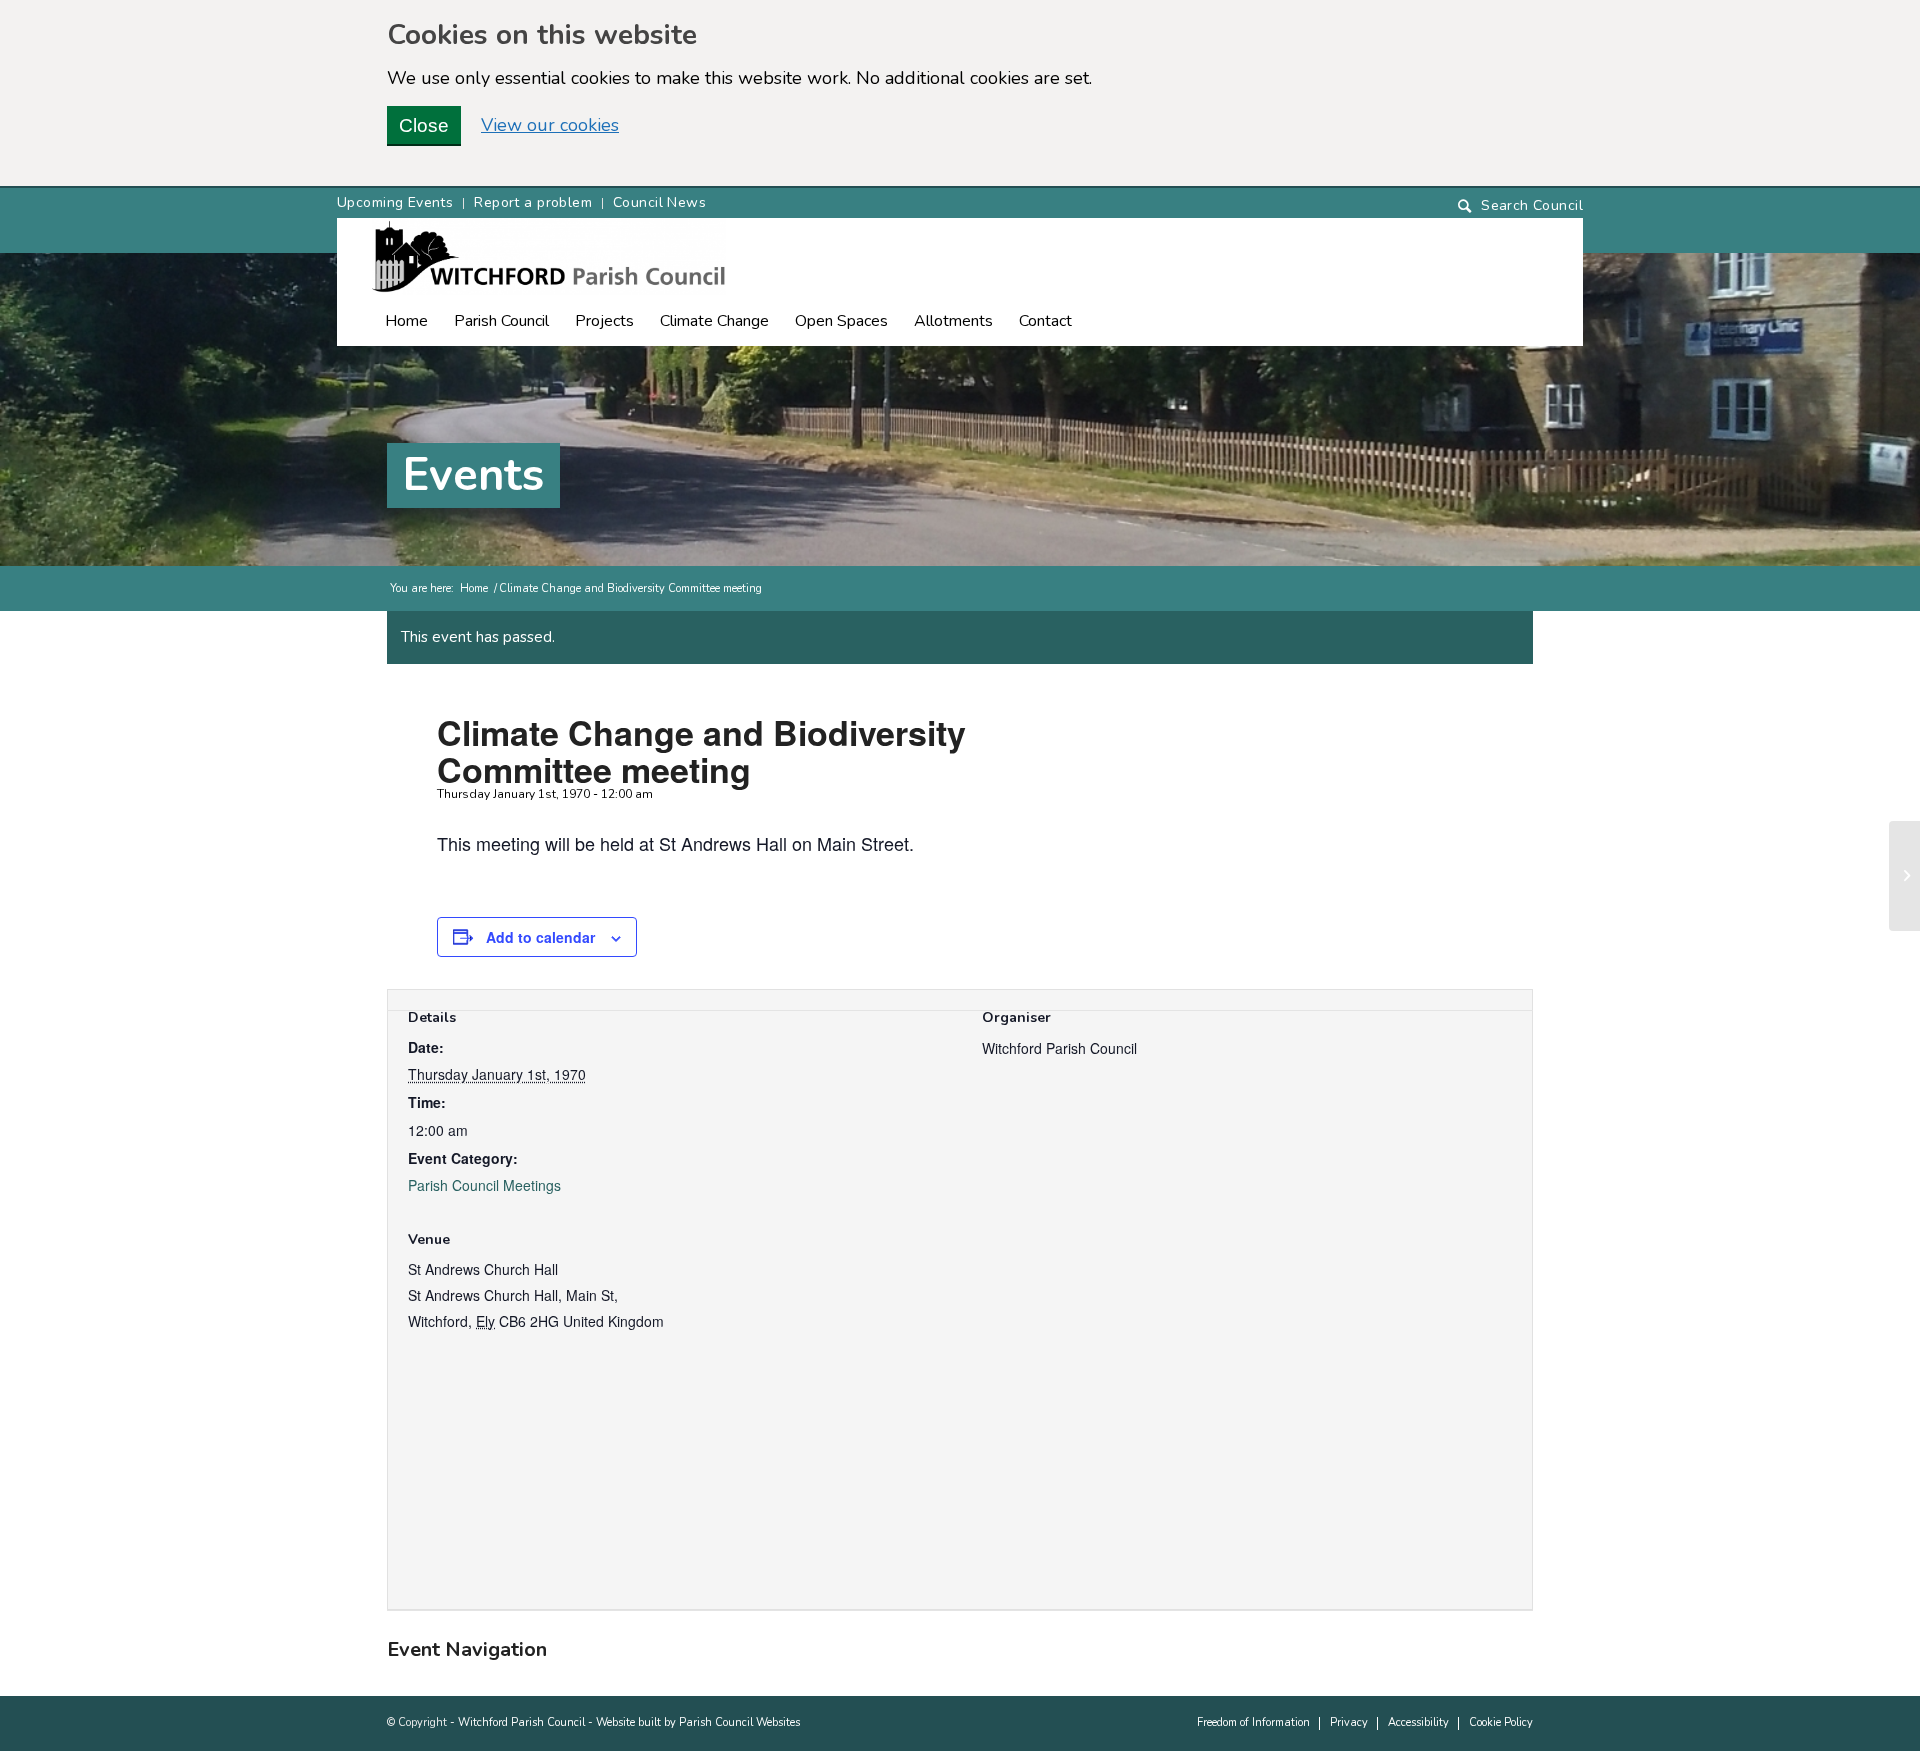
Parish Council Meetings (484, 1185)
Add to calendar (540, 937)
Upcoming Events (395, 202)
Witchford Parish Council (521, 1722)
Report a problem (533, 202)
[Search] (1520, 206)
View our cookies (550, 125)
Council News (659, 202)
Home (474, 588)
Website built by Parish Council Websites (698, 1722)
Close (424, 125)
